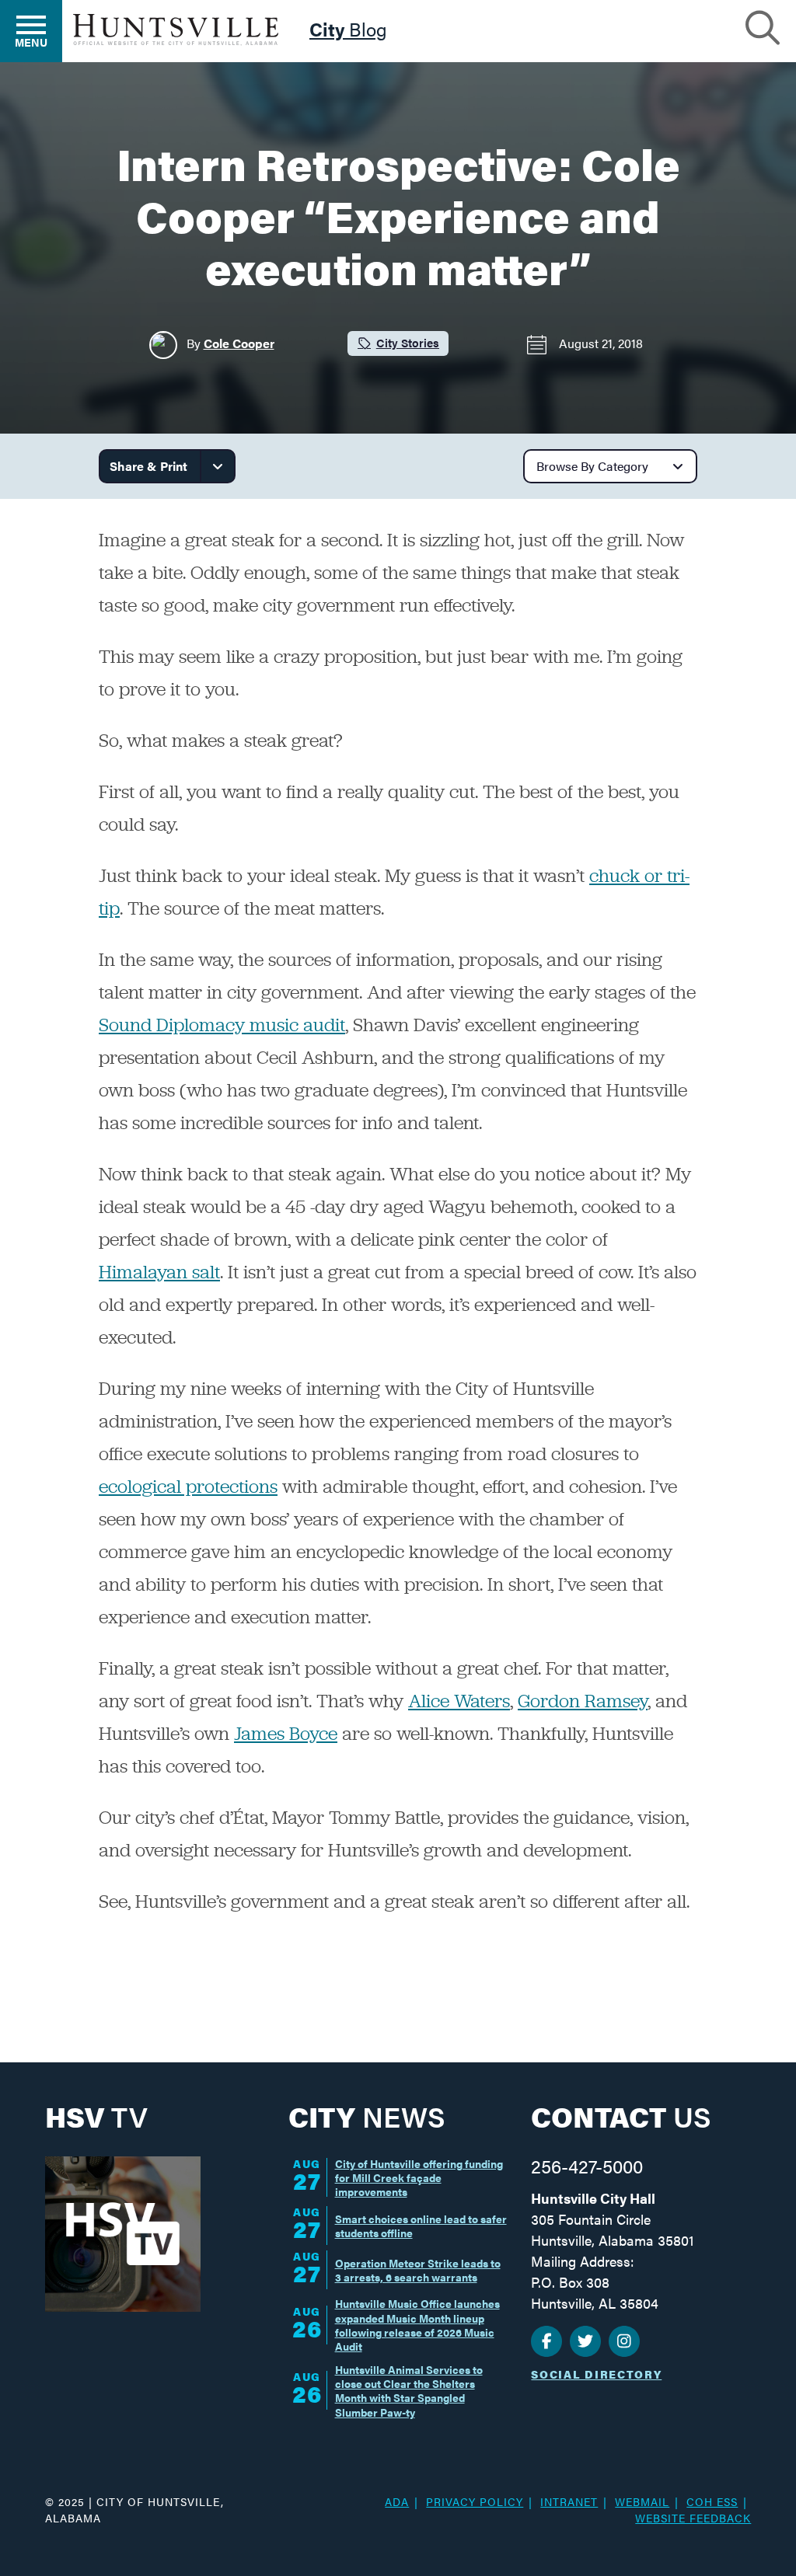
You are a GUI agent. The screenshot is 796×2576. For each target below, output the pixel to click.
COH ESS (712, 2501)
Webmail (642, 2501)
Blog (348, 31)
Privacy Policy (475, 2501)
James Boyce (286, 1733)
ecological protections (188, 1486)
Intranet (569, 2501)
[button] (763, 26)
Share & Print (148, 466)
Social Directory (596, 2374)
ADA (397, 2501)
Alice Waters (459, 1701)
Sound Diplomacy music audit (222, 1025)
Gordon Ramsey (583, 1701)
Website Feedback (693, 2518)
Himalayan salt (159, 1272)
